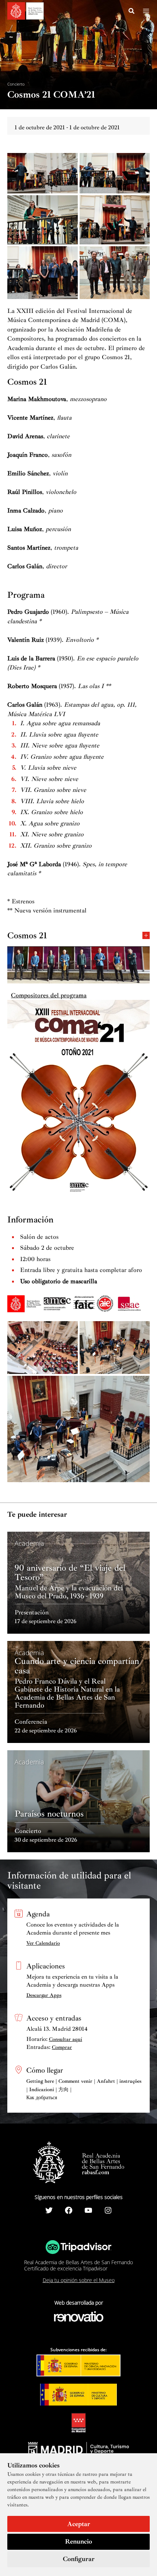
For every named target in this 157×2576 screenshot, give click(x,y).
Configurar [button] (79, 2559)
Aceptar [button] (79, 2524)
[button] (132, 12)
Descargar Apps (44, 1995)
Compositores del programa (49, 995)
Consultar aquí (66, 2039)
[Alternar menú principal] (146, 11)
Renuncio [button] (78, 2541)
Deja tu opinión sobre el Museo (79, 2280)
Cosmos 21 (27, 935)
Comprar (62, 2047)
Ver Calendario (43, 1943)
